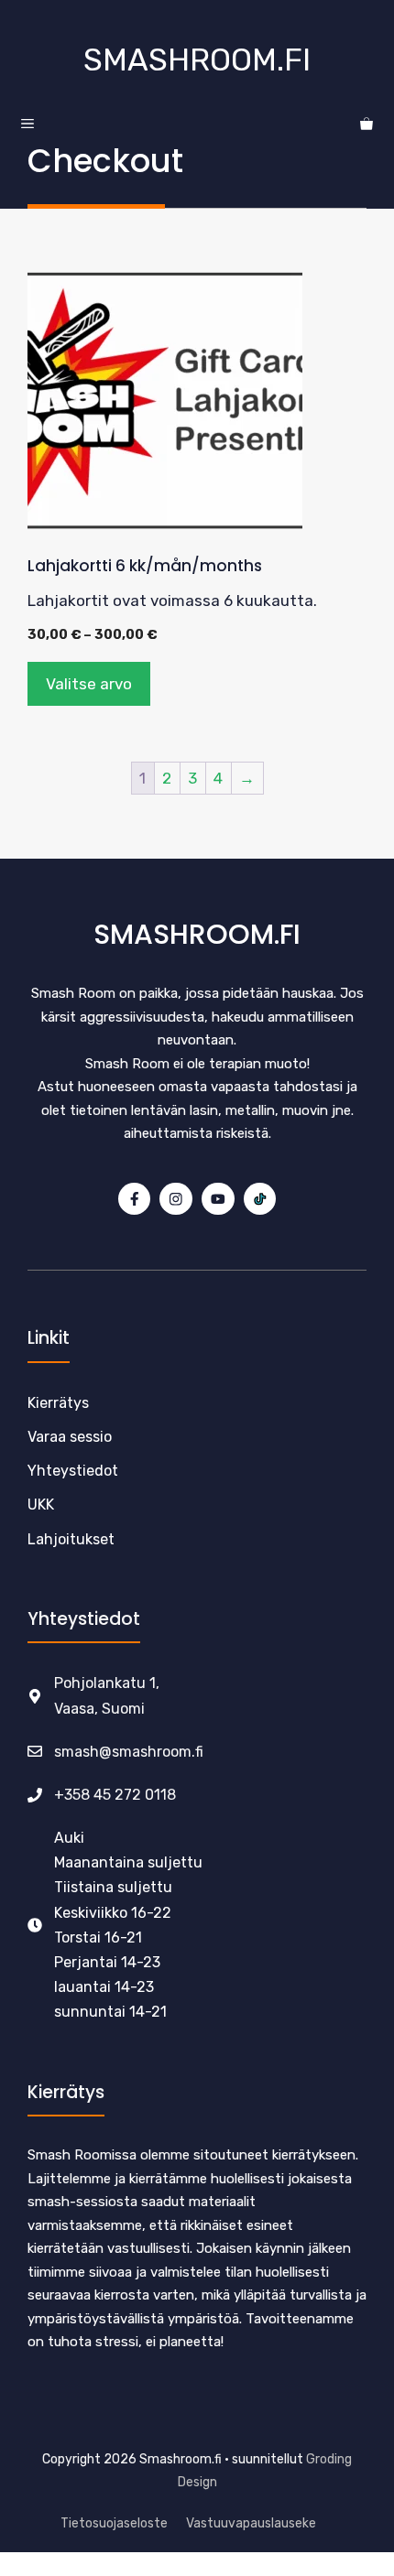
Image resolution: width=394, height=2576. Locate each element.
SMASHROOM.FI (197, 60)
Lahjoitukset (71, 1539)
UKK (41, 1504)
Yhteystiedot (73, 1471)
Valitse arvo (89, 684)
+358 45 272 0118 (115, 1795)
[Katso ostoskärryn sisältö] (367, 124)
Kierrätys (58, 1403)
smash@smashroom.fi (129, 1752)
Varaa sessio (70, 1437)
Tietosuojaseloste (114, 2523)
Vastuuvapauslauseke (251, 2523)
